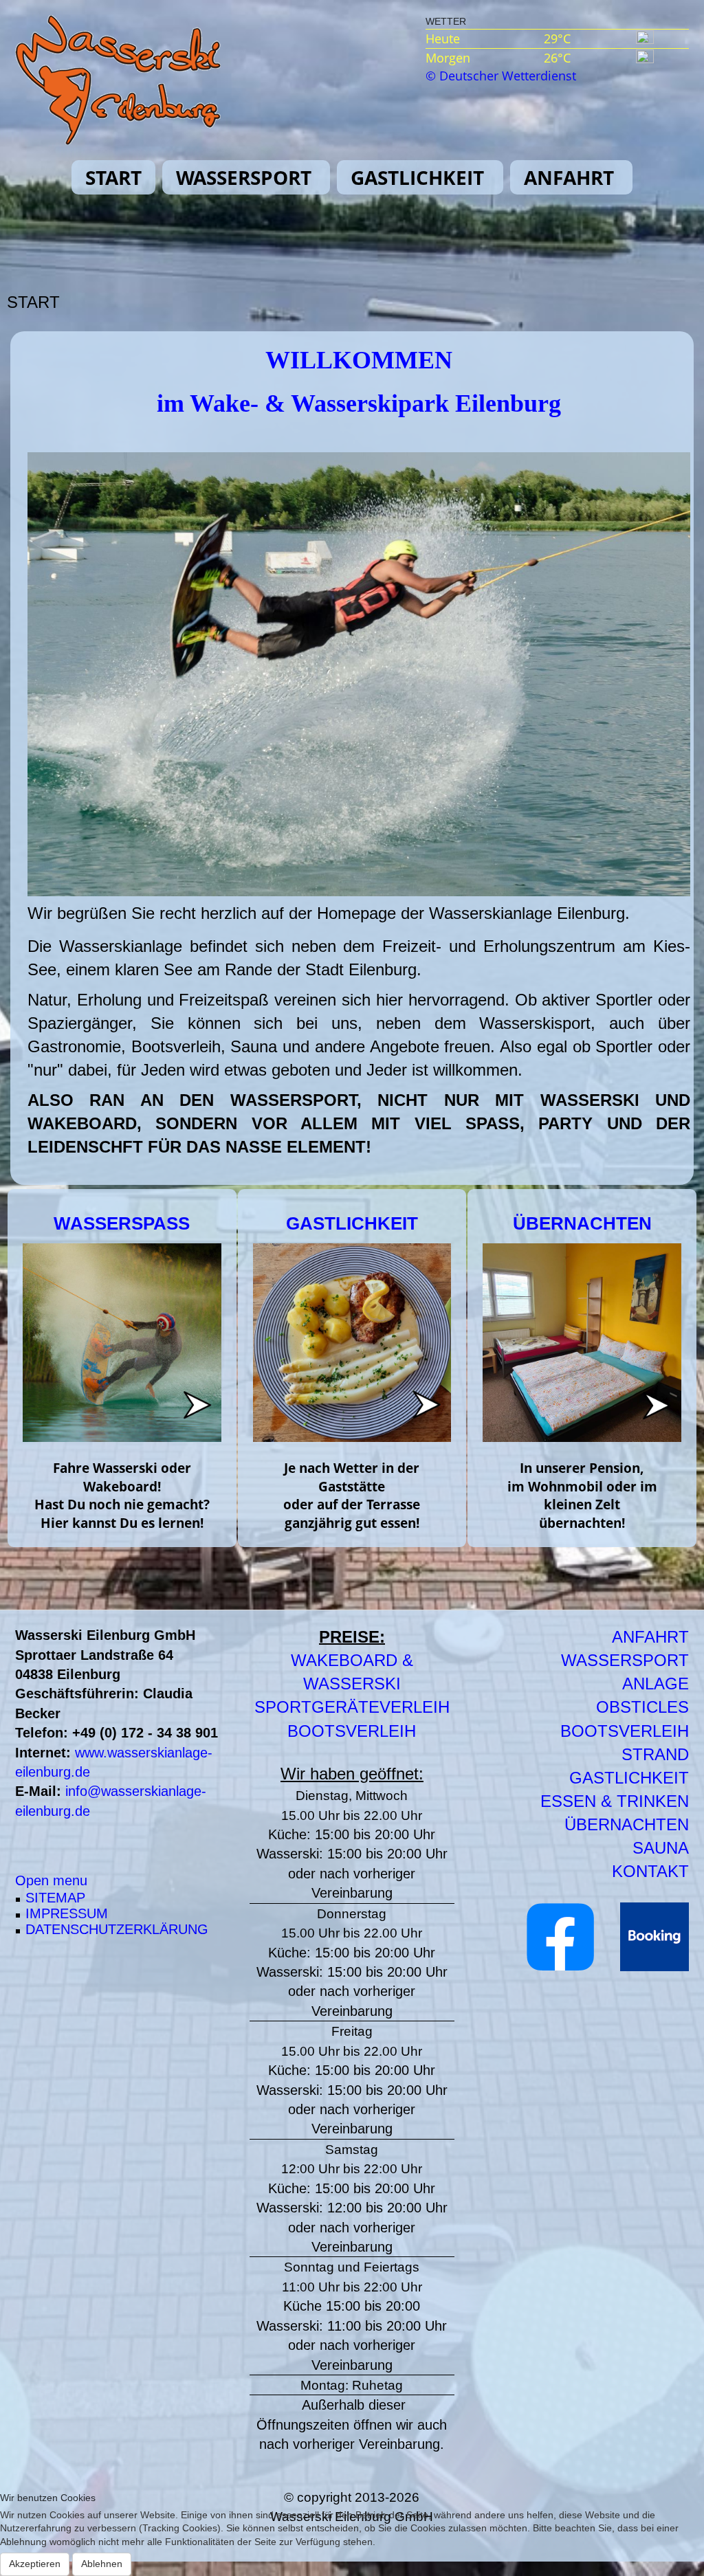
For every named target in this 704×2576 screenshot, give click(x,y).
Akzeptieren (35, 2564)
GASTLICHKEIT (417, 177)
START (113, 177)
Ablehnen (102, 2564)
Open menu (51, 1880)
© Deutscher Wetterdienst (501, 76)
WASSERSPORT (244, 177)
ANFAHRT (569, 177)
